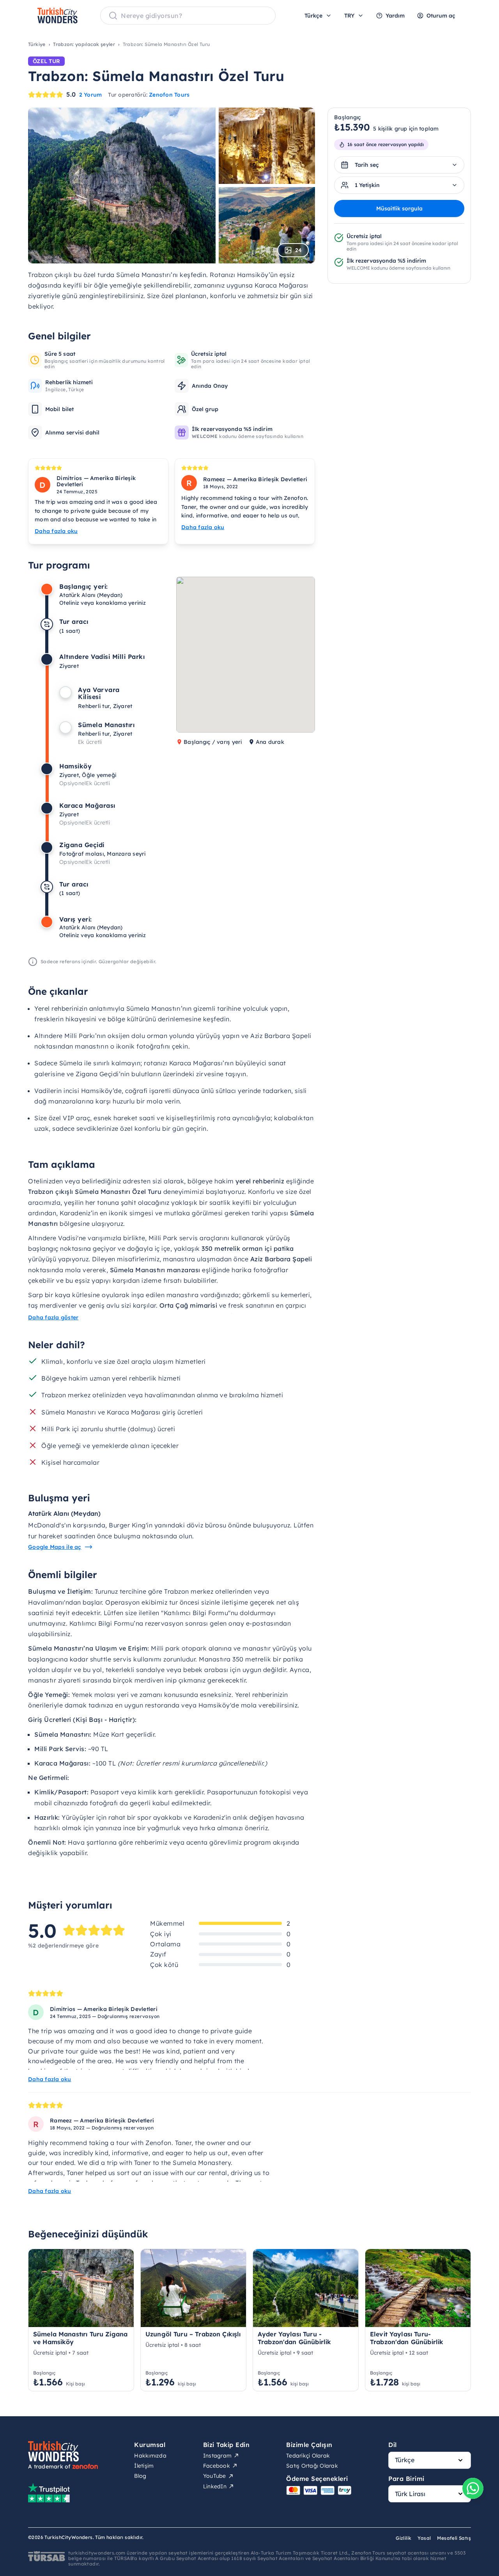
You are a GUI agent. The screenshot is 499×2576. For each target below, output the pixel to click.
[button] (261, 666)
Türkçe (313, 16)
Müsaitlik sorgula (399, 208)
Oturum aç (441, 16)
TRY (349, 16)
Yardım (395, 16)
